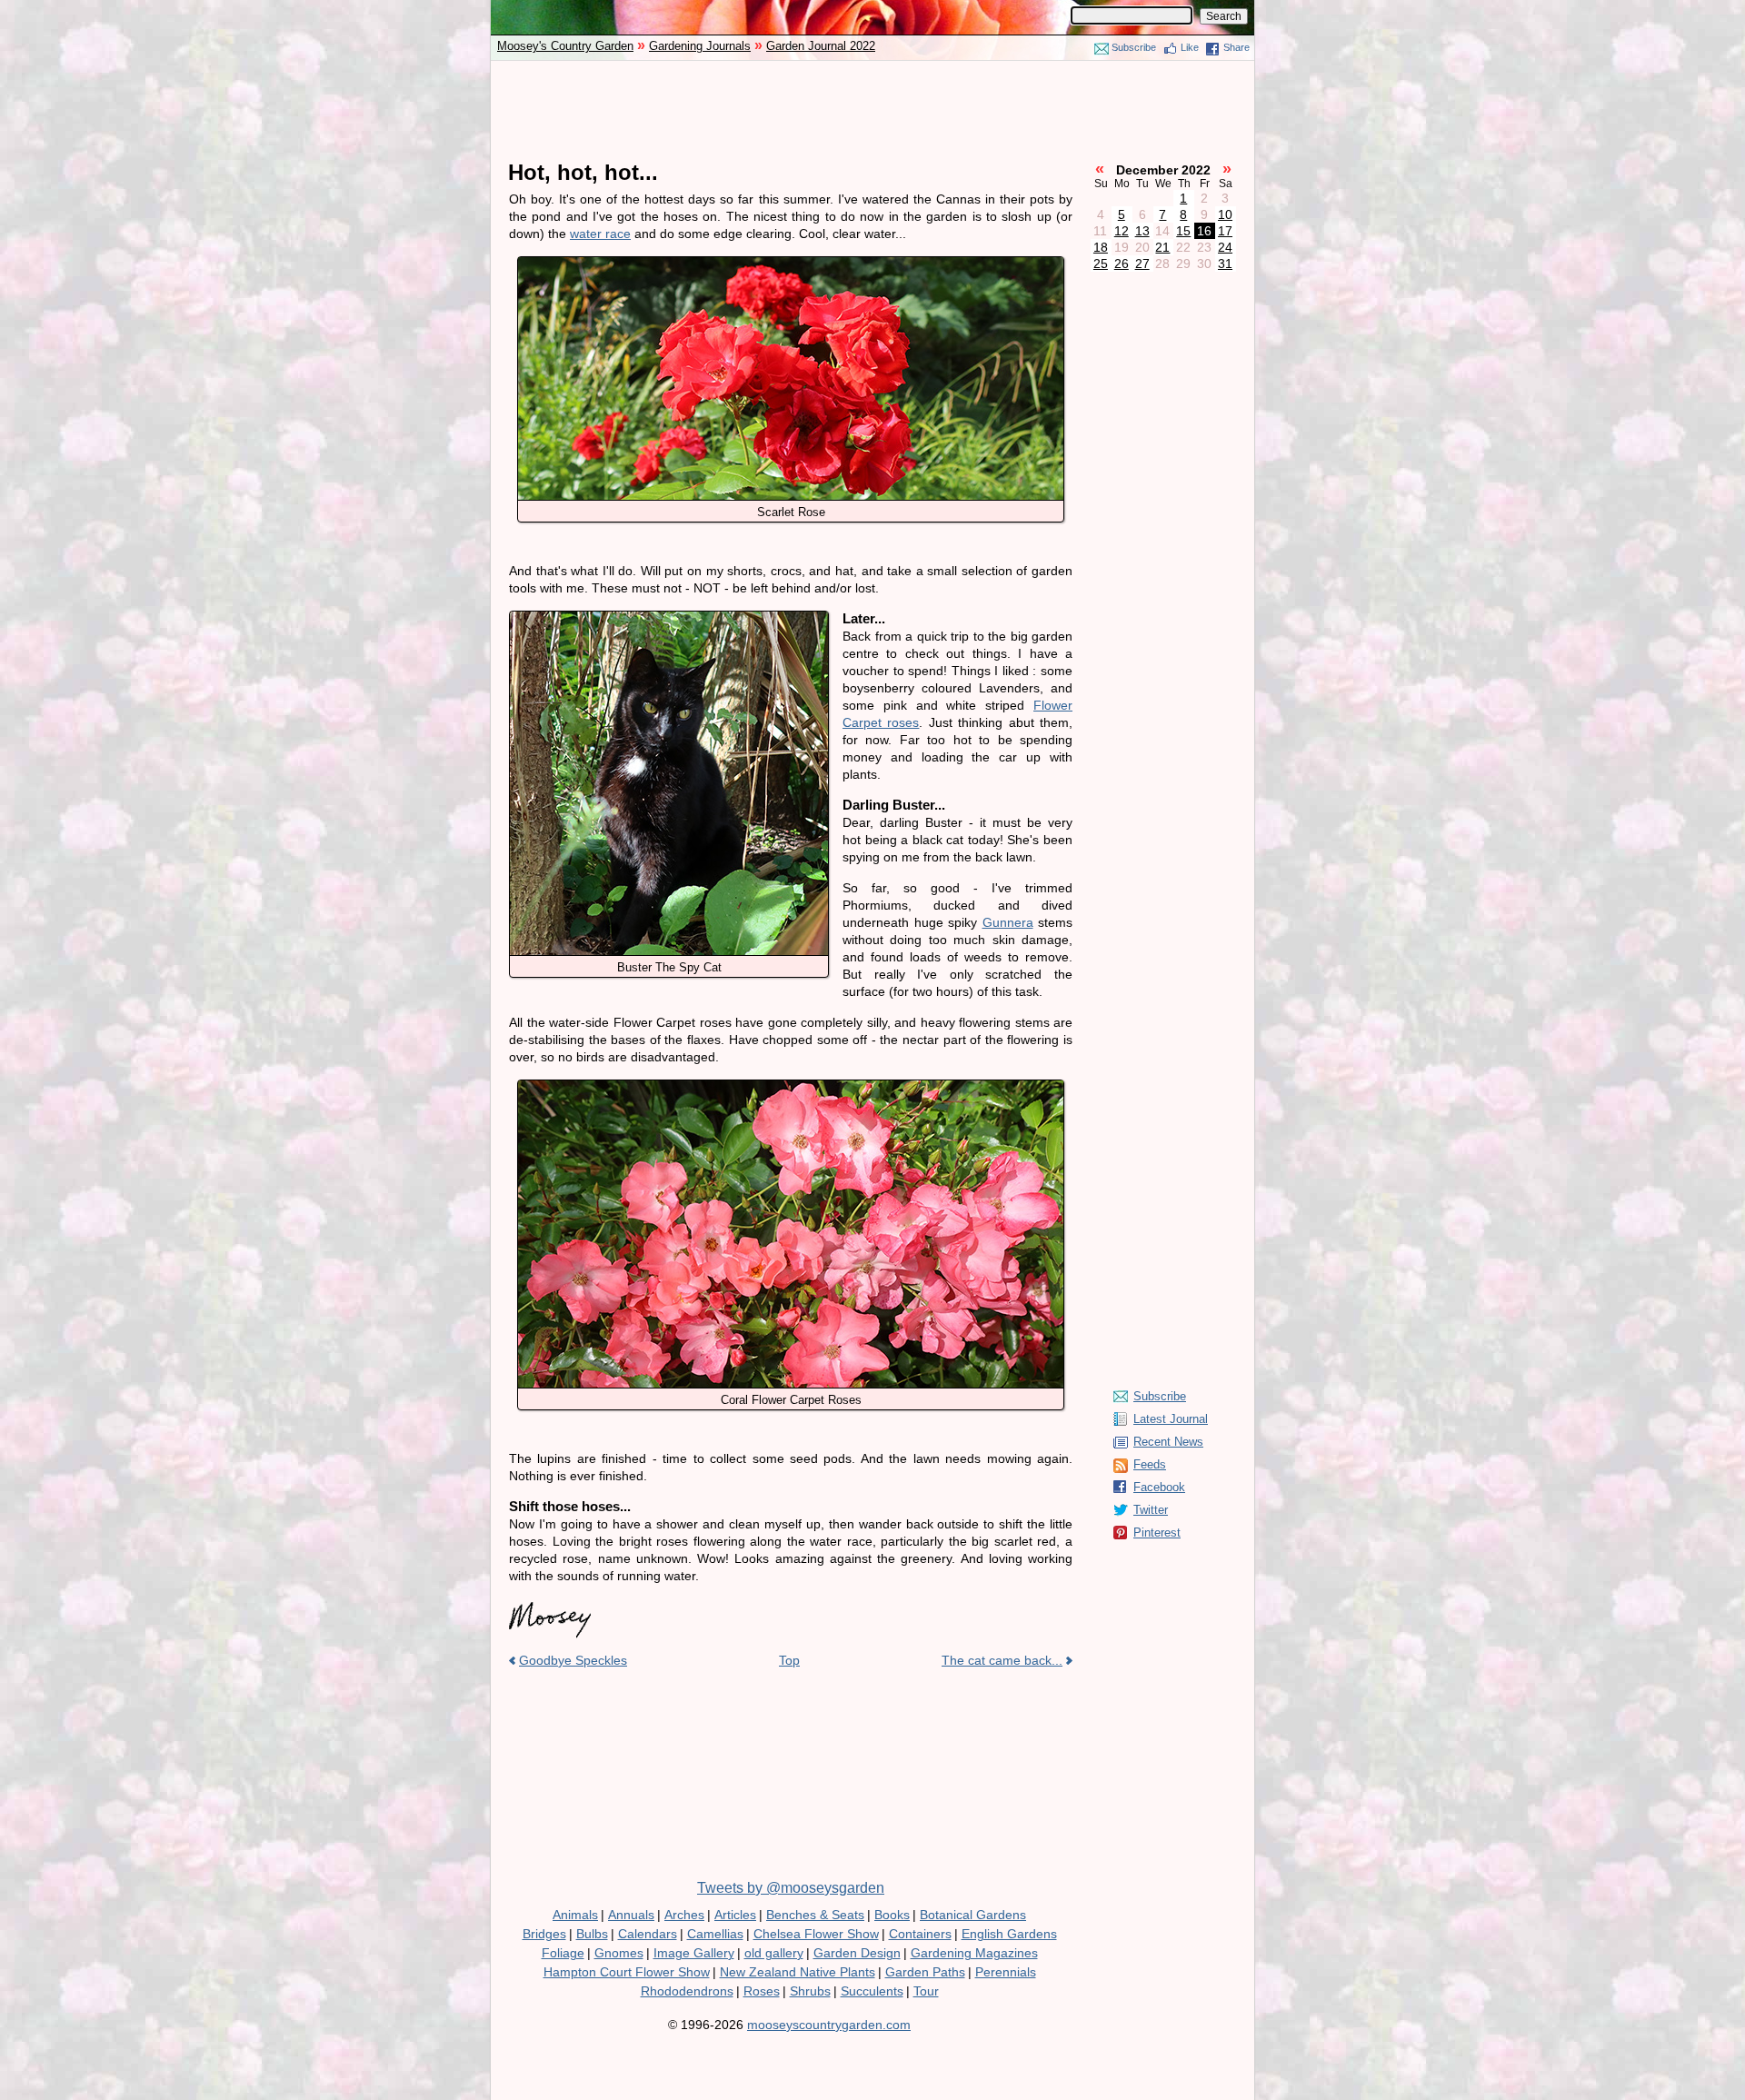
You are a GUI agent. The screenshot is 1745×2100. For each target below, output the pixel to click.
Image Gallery (694, 1953)
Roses (762, 1991)
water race (600, 234)
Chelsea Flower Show (816, 1934)
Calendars (648, 1934)
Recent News (1168, 1442)
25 (1101, 264)
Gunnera (1008, 922)
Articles (735, 1915)
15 (1183, 231)
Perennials (1006, 1972)
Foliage (563, 1953)
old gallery (774, 1953)
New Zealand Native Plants (798, 1972)
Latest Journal (1171, 1419)
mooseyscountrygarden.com (829, 2025)
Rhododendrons (687, 1991)
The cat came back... (1002, 1660)
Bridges (544, 1934)
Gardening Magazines (974, 1953)
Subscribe (1134, 47)
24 (1225, 247)
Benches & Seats (815, 1915)
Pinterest (1157, 1533)
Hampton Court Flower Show (627, 1972)
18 (1101, 247)
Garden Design (857, 1953)
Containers (920, 1934)
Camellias (715, 1934)
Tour (926, 1991)
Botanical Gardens (973, 1915)
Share (1236, 47)
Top (789, 1660)
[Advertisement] (872, 111)
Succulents (872, 1991)
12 (1122, 231)
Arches (684, 1915)
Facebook (1159, 1487)
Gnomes (619, 1953)
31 (1225, 264)
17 (1225, 231)
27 (1142, 264)
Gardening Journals (700, 46)
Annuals (631, 1915)
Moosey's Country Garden (565, 46)
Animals (575, 1915)
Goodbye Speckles (573, 1660)
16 (1204, 231)
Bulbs (592, 1934)
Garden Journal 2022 (821, 46)
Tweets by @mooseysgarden (791, 1888)
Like (1190, 47)
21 (1162, 247)
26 (1122, 264)
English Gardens (1009, 1934)
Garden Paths (925, 1972)
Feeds (1150, 1464)
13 (1142, 231)
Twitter (1151, 1510)
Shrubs (810, 1991)
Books (892, 1915)
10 (1225, 214)
